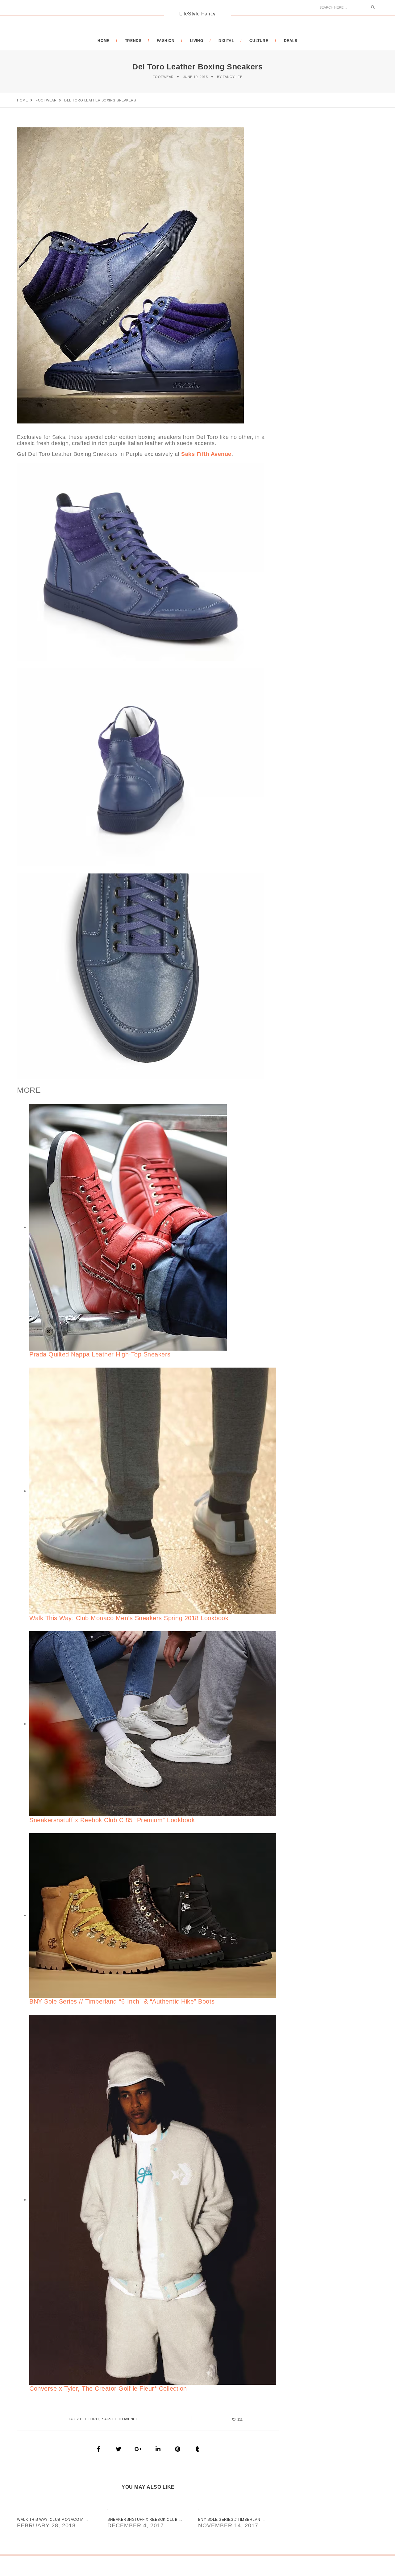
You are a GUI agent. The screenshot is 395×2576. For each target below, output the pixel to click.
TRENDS (133, 41)
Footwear (163, 77)
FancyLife (233, 77)
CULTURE (259, 41)
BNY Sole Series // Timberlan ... (231, 2520)
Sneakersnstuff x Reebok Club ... (145, 2520)
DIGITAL (226, 41)
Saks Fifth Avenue (120, 2419)
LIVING (197, 41)
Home (103, 41)
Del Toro (89, 2419)
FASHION (166, 41)
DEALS (291, 41)
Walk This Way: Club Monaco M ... (52, 2520)
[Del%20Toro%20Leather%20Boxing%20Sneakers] (99, 2449)
